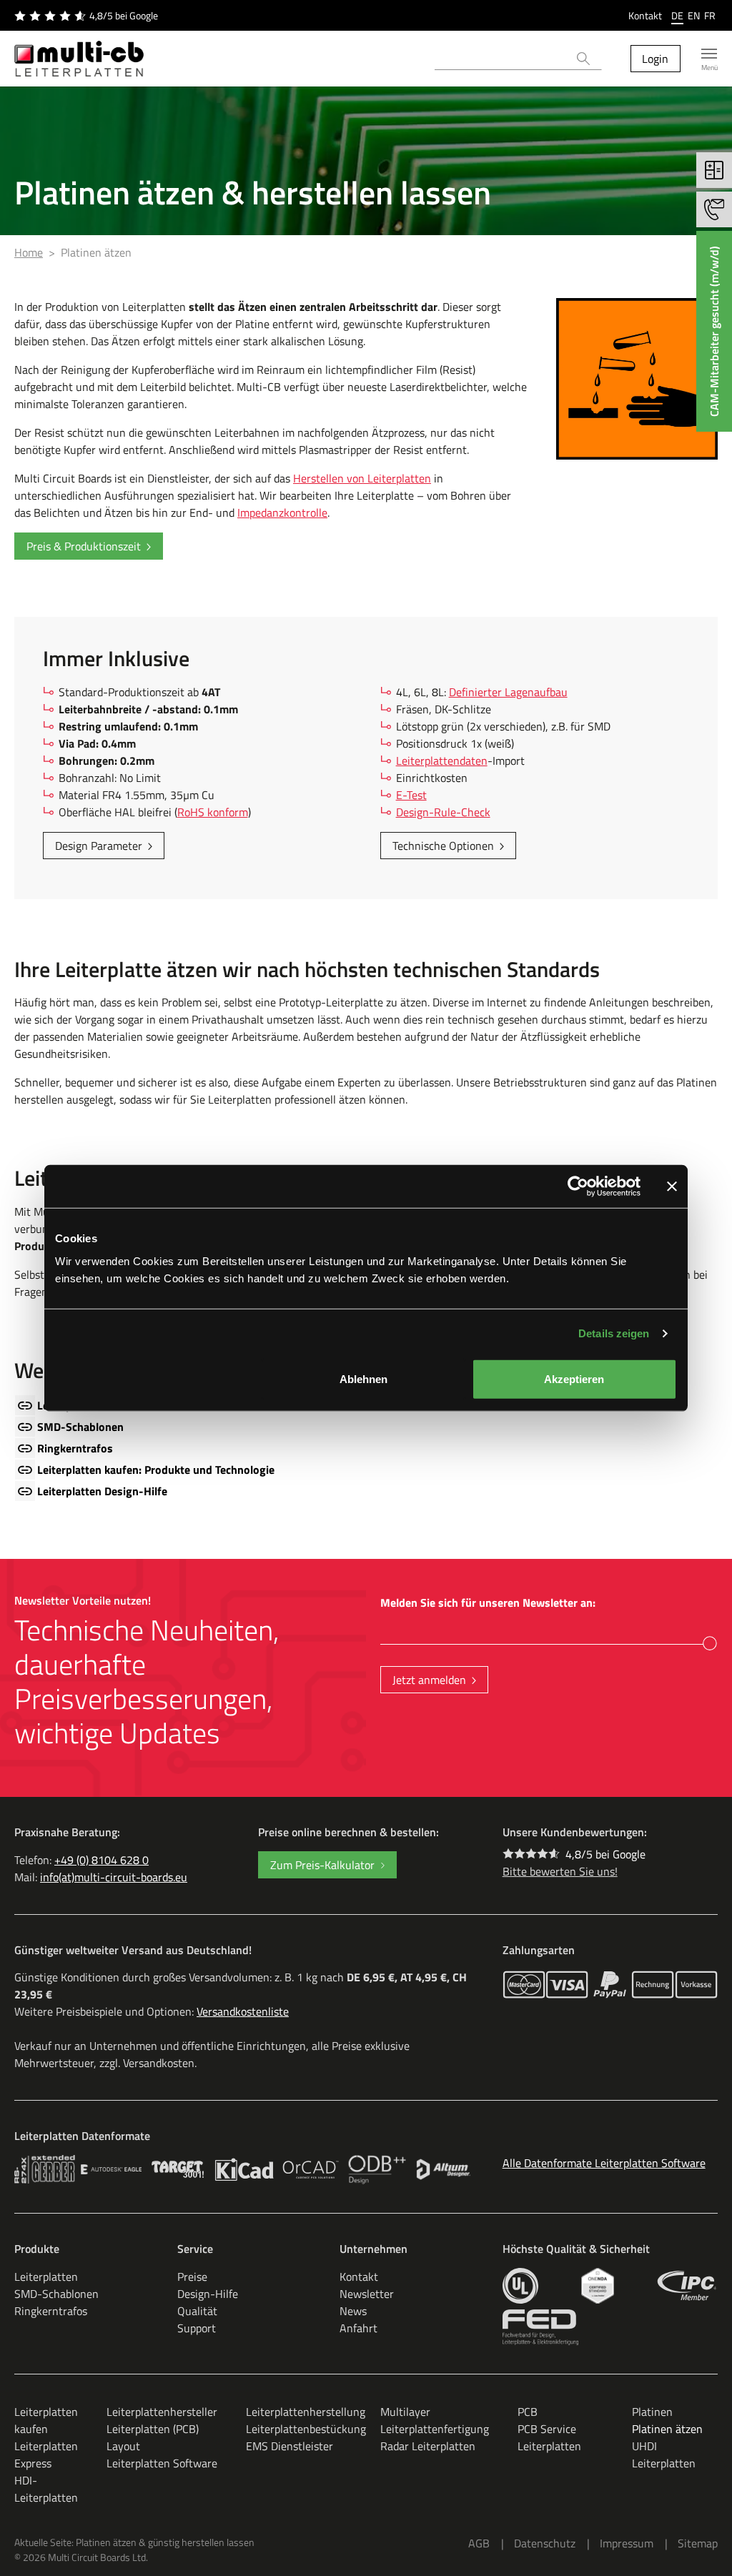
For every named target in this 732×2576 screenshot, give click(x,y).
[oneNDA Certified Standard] (597, 2286)
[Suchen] (584, 59)
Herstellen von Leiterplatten (362, 478)
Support (197, 2328)
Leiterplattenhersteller (162, 2412)
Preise (192, 2277)
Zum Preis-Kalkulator (322, 1865)
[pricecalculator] (714, 170)
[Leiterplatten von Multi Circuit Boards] (79, 59)
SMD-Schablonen (80, 1427)
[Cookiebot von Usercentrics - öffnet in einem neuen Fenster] (578, 1187)
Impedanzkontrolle (282, 512)
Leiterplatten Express (46, 2454)
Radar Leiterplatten (428, 2446)
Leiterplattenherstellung (306, 2412)
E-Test (411, 795)
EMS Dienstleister (290, 2446)
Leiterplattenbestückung (306, 2429)
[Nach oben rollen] (701, 2545)
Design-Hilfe (208, 2294)
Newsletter (367, 2294)
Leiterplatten (46, 2277)
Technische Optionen (443, 846)
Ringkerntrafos (75, 1448)
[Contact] (714, 209)
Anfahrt (358, 2328)
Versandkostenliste (243, 2011)
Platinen (652, 2412)
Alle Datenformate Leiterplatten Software (604, 2163)
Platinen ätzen (667, 2429)
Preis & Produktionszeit (84, 546)
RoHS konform (213, 812)
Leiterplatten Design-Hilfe (102, 1491)
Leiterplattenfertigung (435, 2429)
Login (655, 59)
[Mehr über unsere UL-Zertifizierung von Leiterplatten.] (520, 2286)
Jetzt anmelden (429, 1680)
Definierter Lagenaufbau (508, 692)
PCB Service (547, 2429)
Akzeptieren (574, 1378)
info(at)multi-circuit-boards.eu (114, 1877)
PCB (528, 2412)
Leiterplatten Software (162, 2463)
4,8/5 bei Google (605, 1854)
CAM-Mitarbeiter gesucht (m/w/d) (714, 331)
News (353, 2311)
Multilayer (405, 2412)
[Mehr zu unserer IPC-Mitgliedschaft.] (687, 2286)
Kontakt (645, 15)
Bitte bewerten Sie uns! (560, 1871)
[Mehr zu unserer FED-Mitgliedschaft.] (540, 2327)
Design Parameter (99, 846)
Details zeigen (614, 1333)
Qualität (197, 2311)
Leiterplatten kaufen (46, 2420)
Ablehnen (363, 1378)
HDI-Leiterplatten (46, 2489)
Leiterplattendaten (442, 761)
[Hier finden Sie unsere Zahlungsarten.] (524, 1985)
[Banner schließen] (672, 1187)
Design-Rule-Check (443, 812)
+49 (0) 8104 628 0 (102, 1860)
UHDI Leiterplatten (664, 2454)
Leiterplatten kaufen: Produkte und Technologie (156, 1470)
